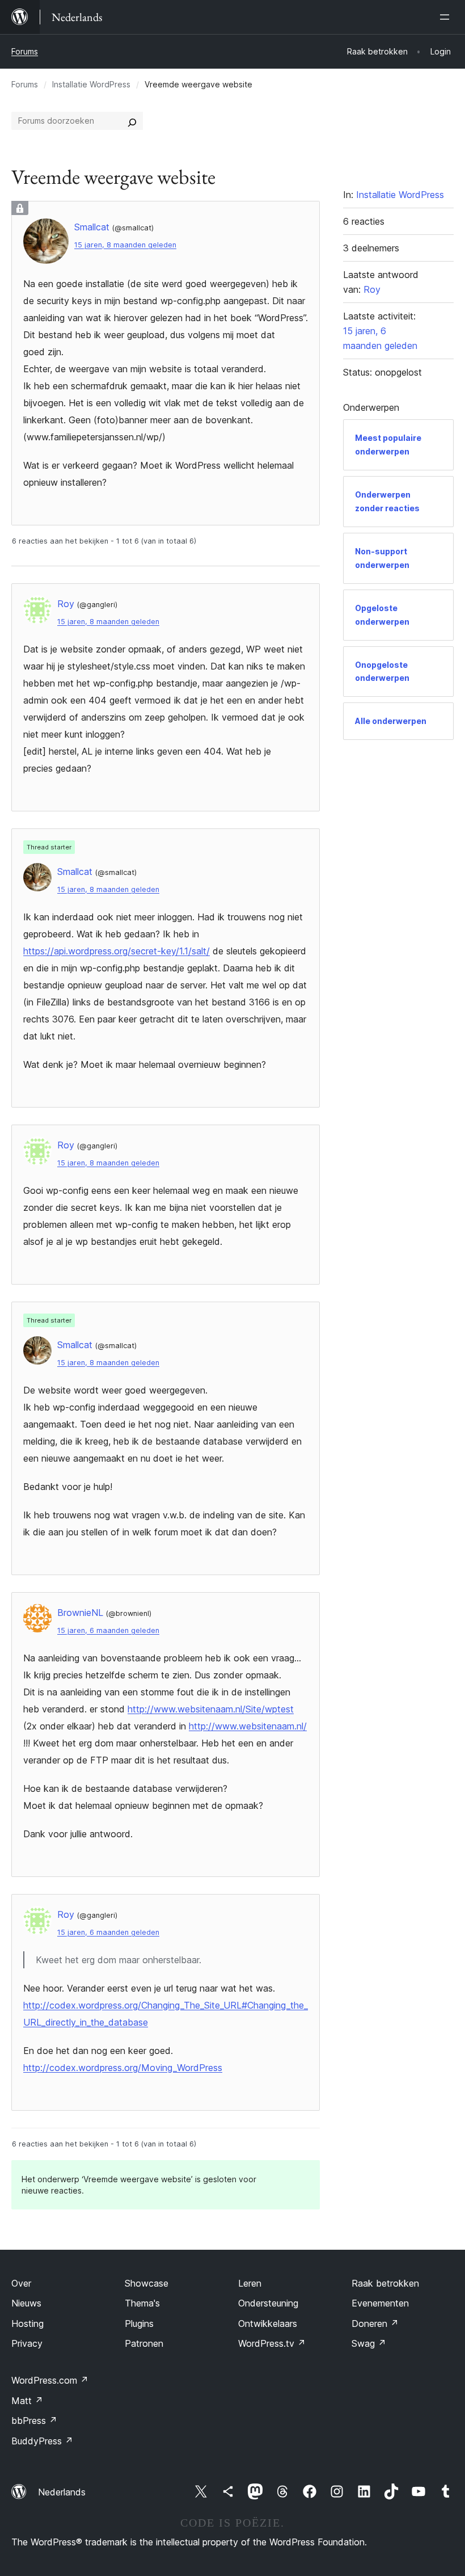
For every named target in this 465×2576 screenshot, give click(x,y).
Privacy (27, 2343)
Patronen (144, 2343)
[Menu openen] (447, 17)
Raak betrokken (385, 2283)
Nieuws (26, 2303)
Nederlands (62, 2492)
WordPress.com (50, 2380)
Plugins (139, 2324)
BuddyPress (42, 2441)
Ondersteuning (268, 2303)
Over (21, 2283)
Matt (27, 2401)
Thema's (142, 2303)
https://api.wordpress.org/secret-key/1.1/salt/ (117, 951)
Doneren (375, 2324)
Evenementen (380, 2303)
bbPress (34, 2421)
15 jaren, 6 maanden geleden (108, 1630)
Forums (25, 51)
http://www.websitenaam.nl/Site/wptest (211, 1709)
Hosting (28, 2324)
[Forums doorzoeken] (132, 121)
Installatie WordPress (91, 84)
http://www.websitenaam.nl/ (248, 1726)
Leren (250, 2283)
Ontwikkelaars (268, 2324)
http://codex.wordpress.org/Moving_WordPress (123, 2068)
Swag (369, 2343)
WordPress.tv (272, 2343)
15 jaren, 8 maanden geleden (125, 245)
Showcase (147, 2283)
